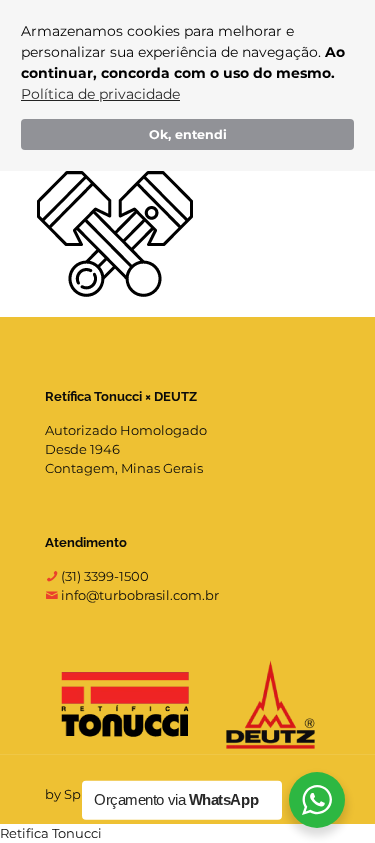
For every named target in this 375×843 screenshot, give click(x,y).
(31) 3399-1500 (103, 576)
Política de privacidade (100, 94)
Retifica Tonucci (51, 833)
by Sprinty (78, 794)
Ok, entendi (188, 134)
